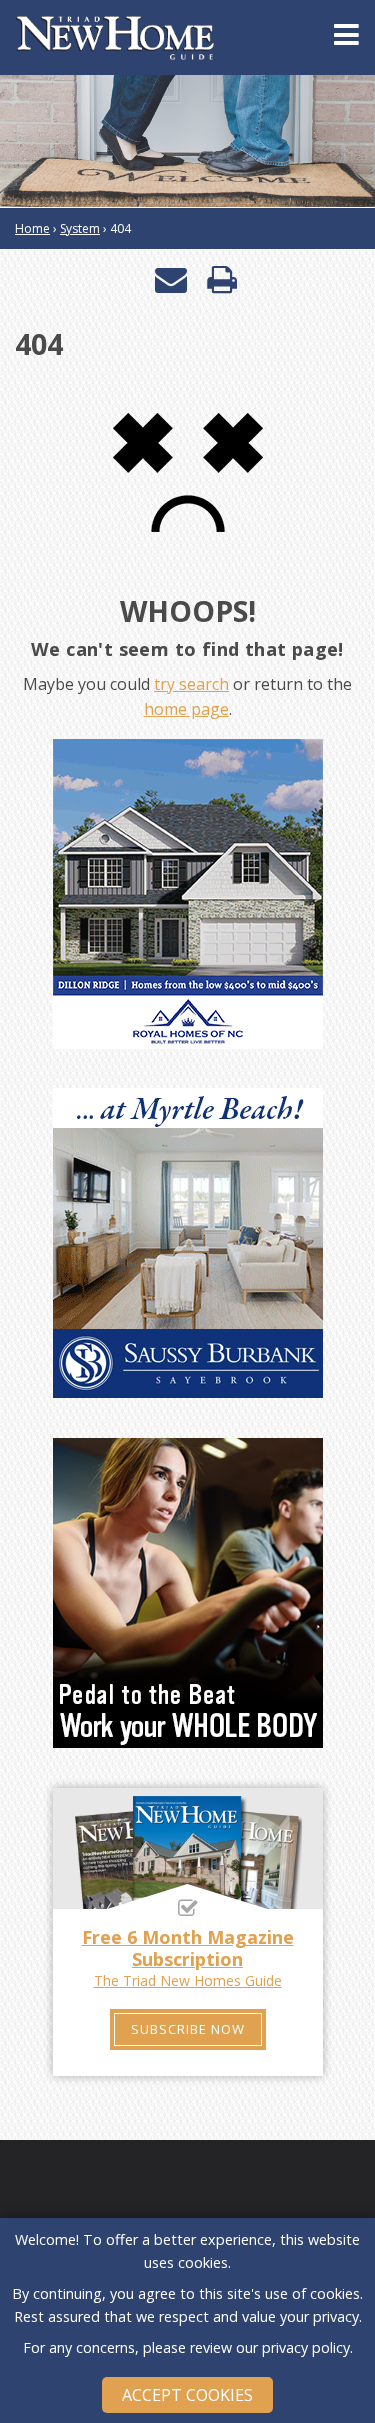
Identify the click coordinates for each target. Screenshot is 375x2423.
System (80, 228)
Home (32, 228)
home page (186, 709)
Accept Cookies (187, 2395)
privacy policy (306, 2347)
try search (191, 684)
